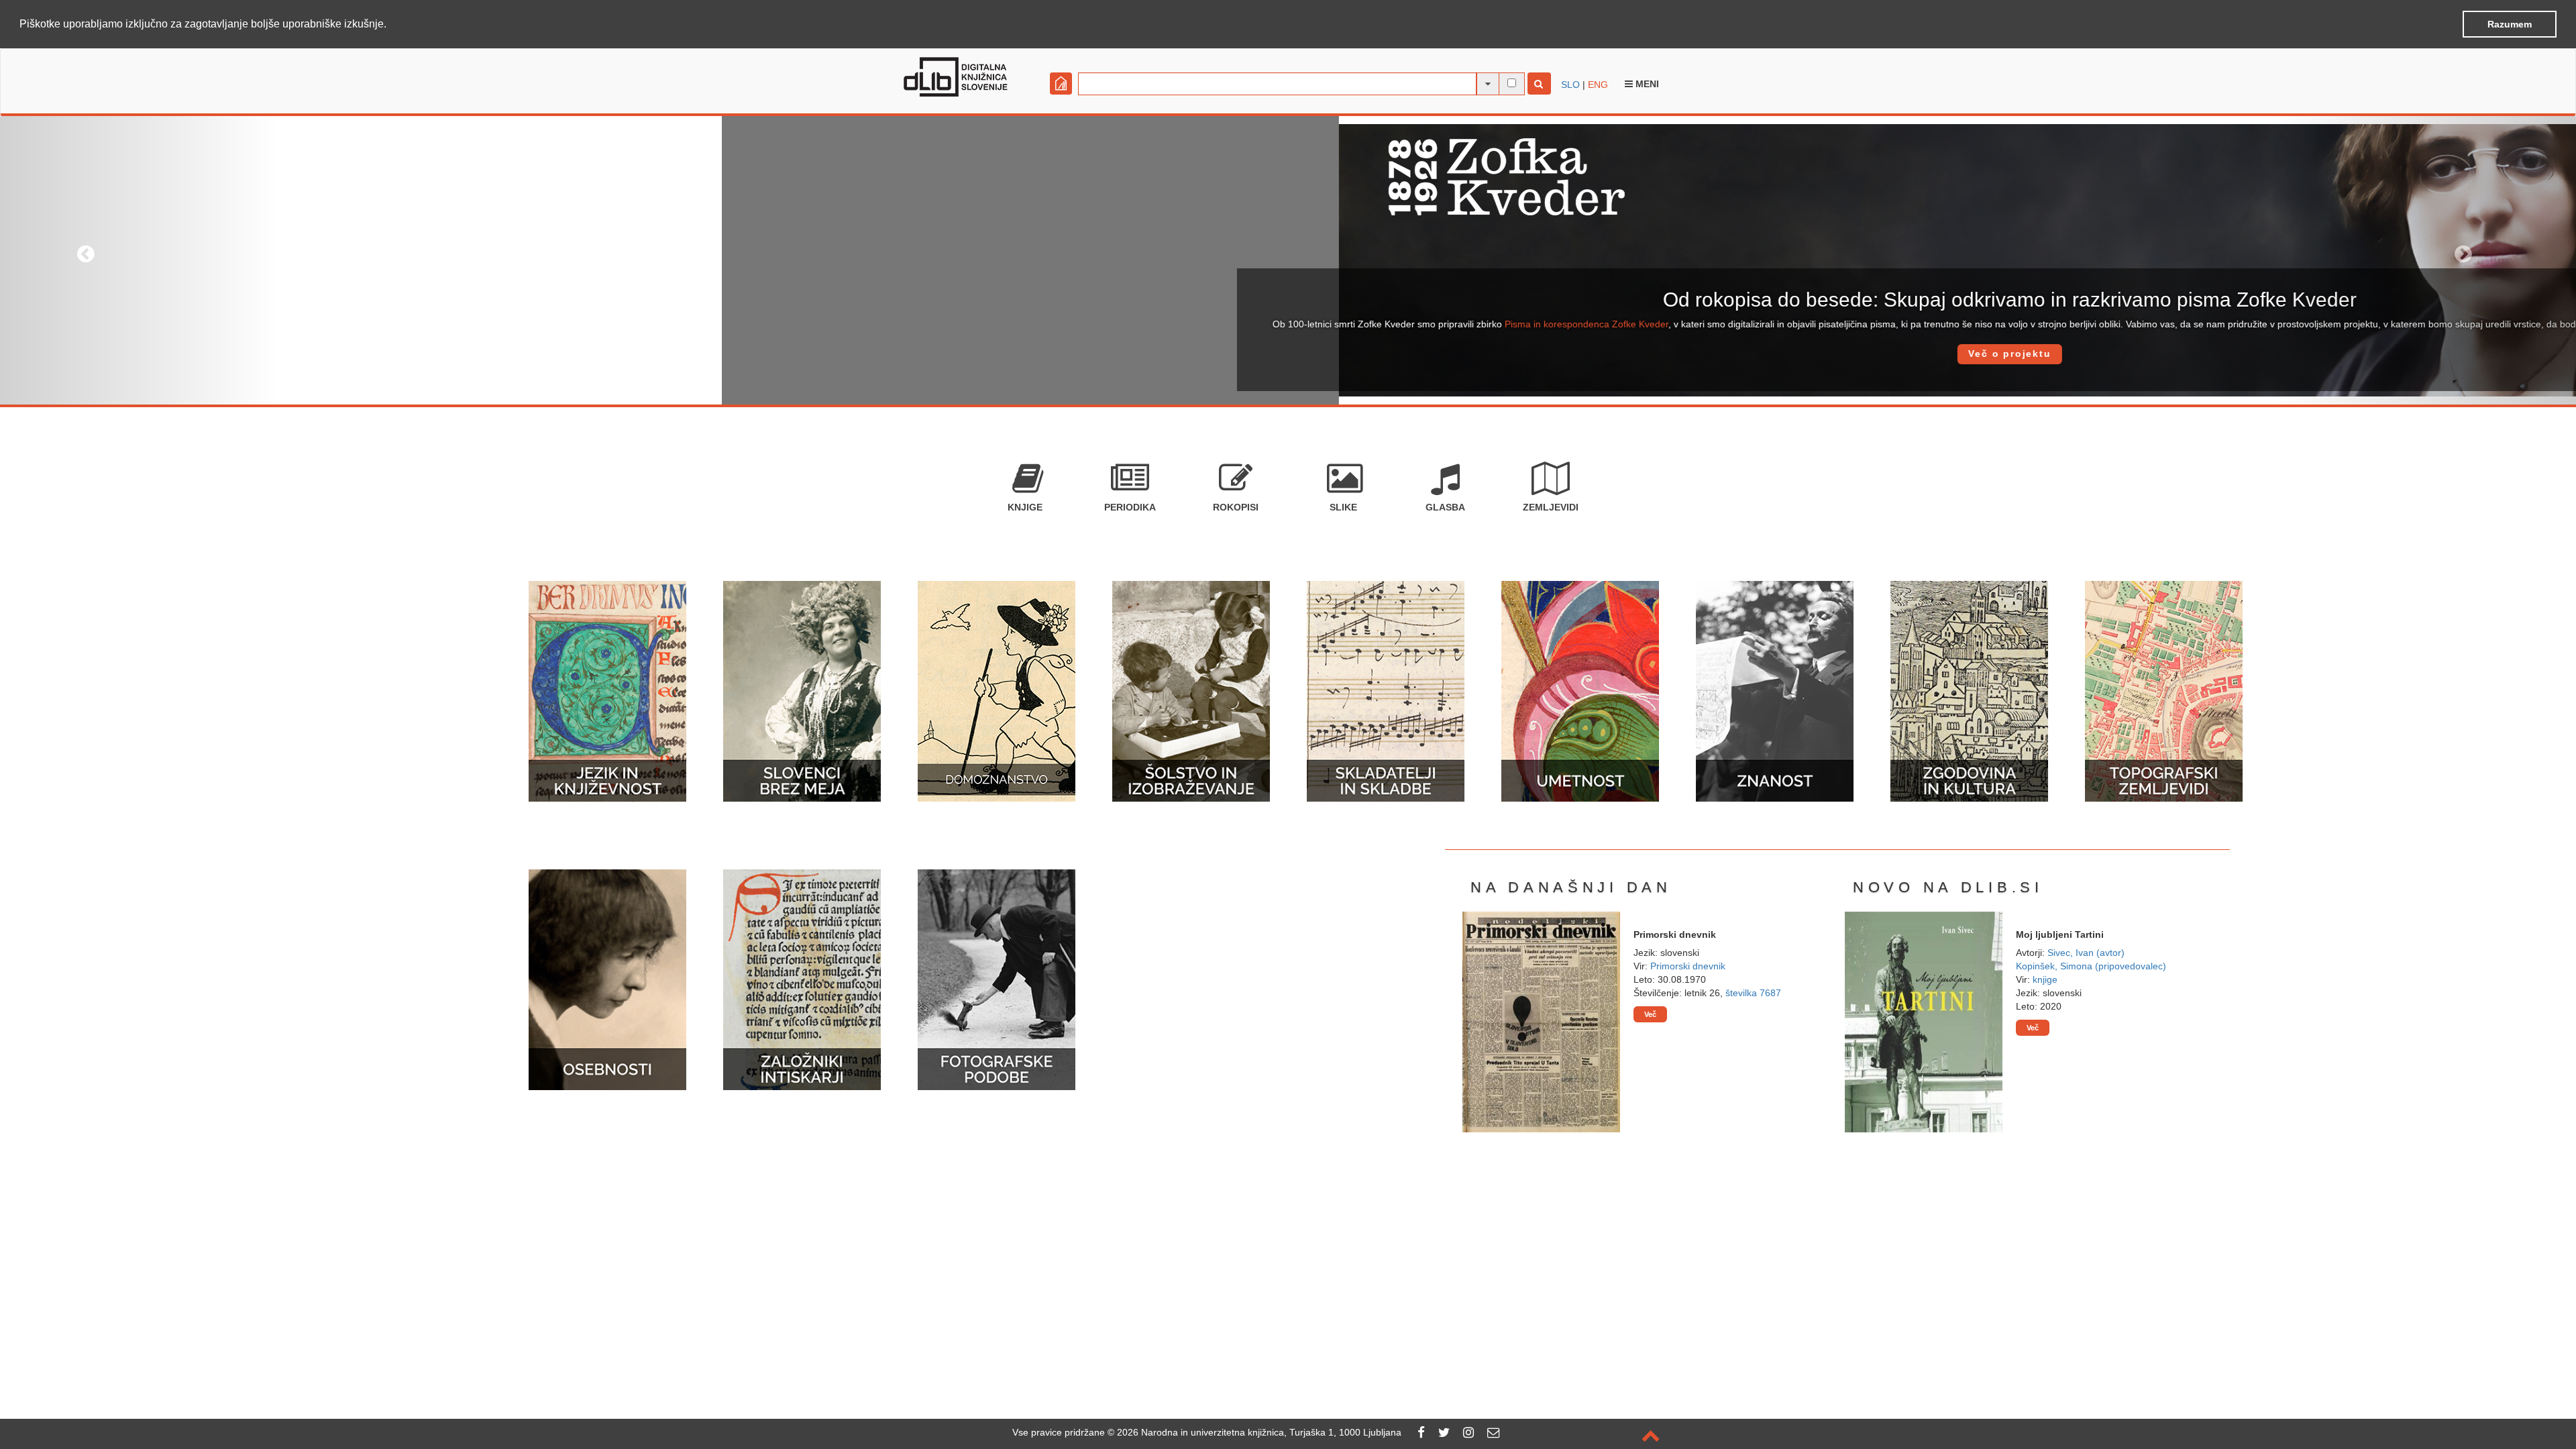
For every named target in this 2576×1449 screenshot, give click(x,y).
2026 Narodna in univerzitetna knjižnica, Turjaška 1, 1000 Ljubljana (1259, 1432)
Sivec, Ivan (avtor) (2086, 953)
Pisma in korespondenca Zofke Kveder (865, 324)
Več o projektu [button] (1288, 354)
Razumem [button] (2510, 24)
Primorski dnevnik (1688, 966)
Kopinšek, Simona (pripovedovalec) (2091, 966)
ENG (1598, 85)
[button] (391, 25)
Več (1650, 1014)
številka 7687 (1753, 993)
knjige (2045, 979)
